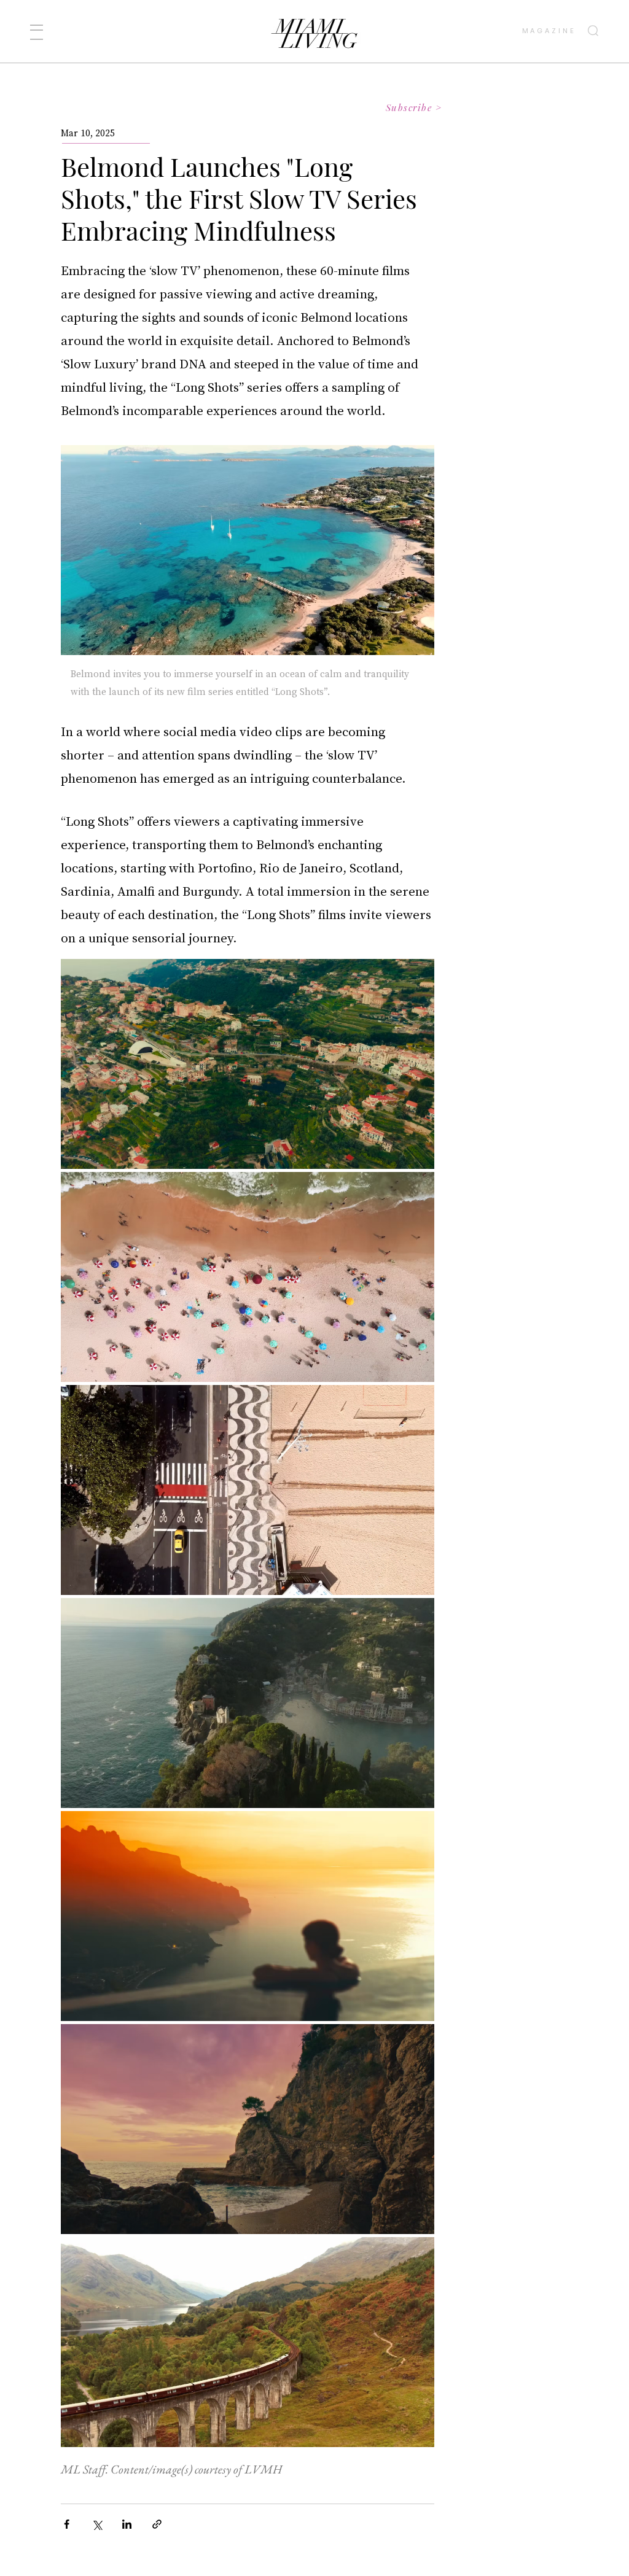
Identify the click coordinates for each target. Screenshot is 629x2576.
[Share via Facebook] (67, 2524)
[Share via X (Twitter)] (97, 2524)
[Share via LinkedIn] (127, 2524)
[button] (37, 32)
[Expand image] (248, 1064)
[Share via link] (157, 2524)
